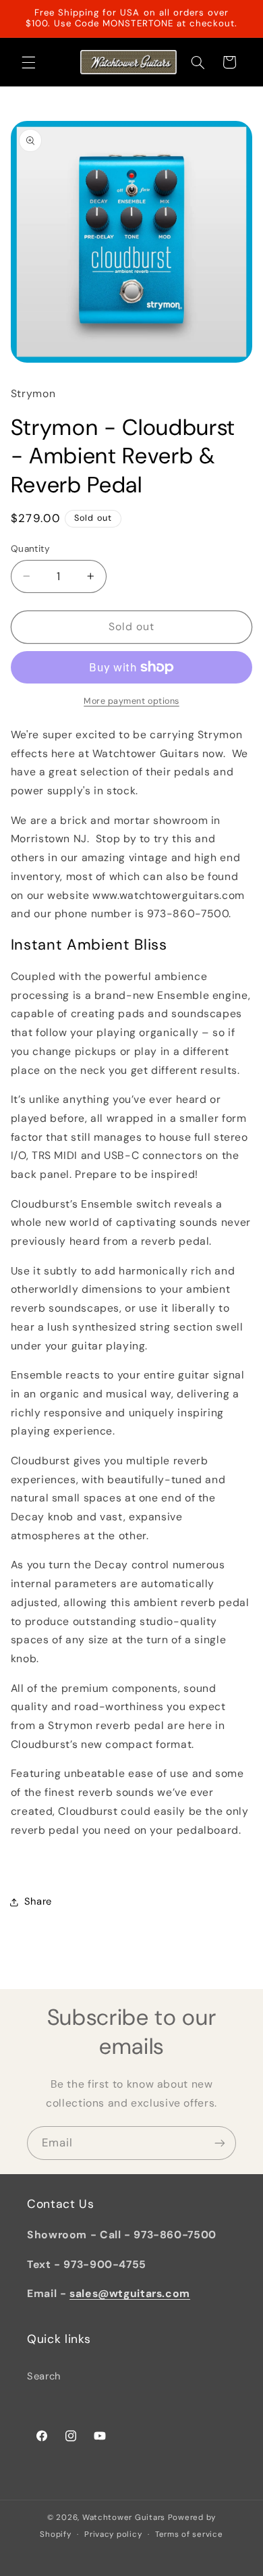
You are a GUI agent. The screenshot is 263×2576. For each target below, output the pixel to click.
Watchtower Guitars (124, 2518)
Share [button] (38, 1901)
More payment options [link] (131, 701)
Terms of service (189, 2534)
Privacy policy (113, 2534)
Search (44, 2376)
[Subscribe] (220, 2143)
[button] (28, 62)
